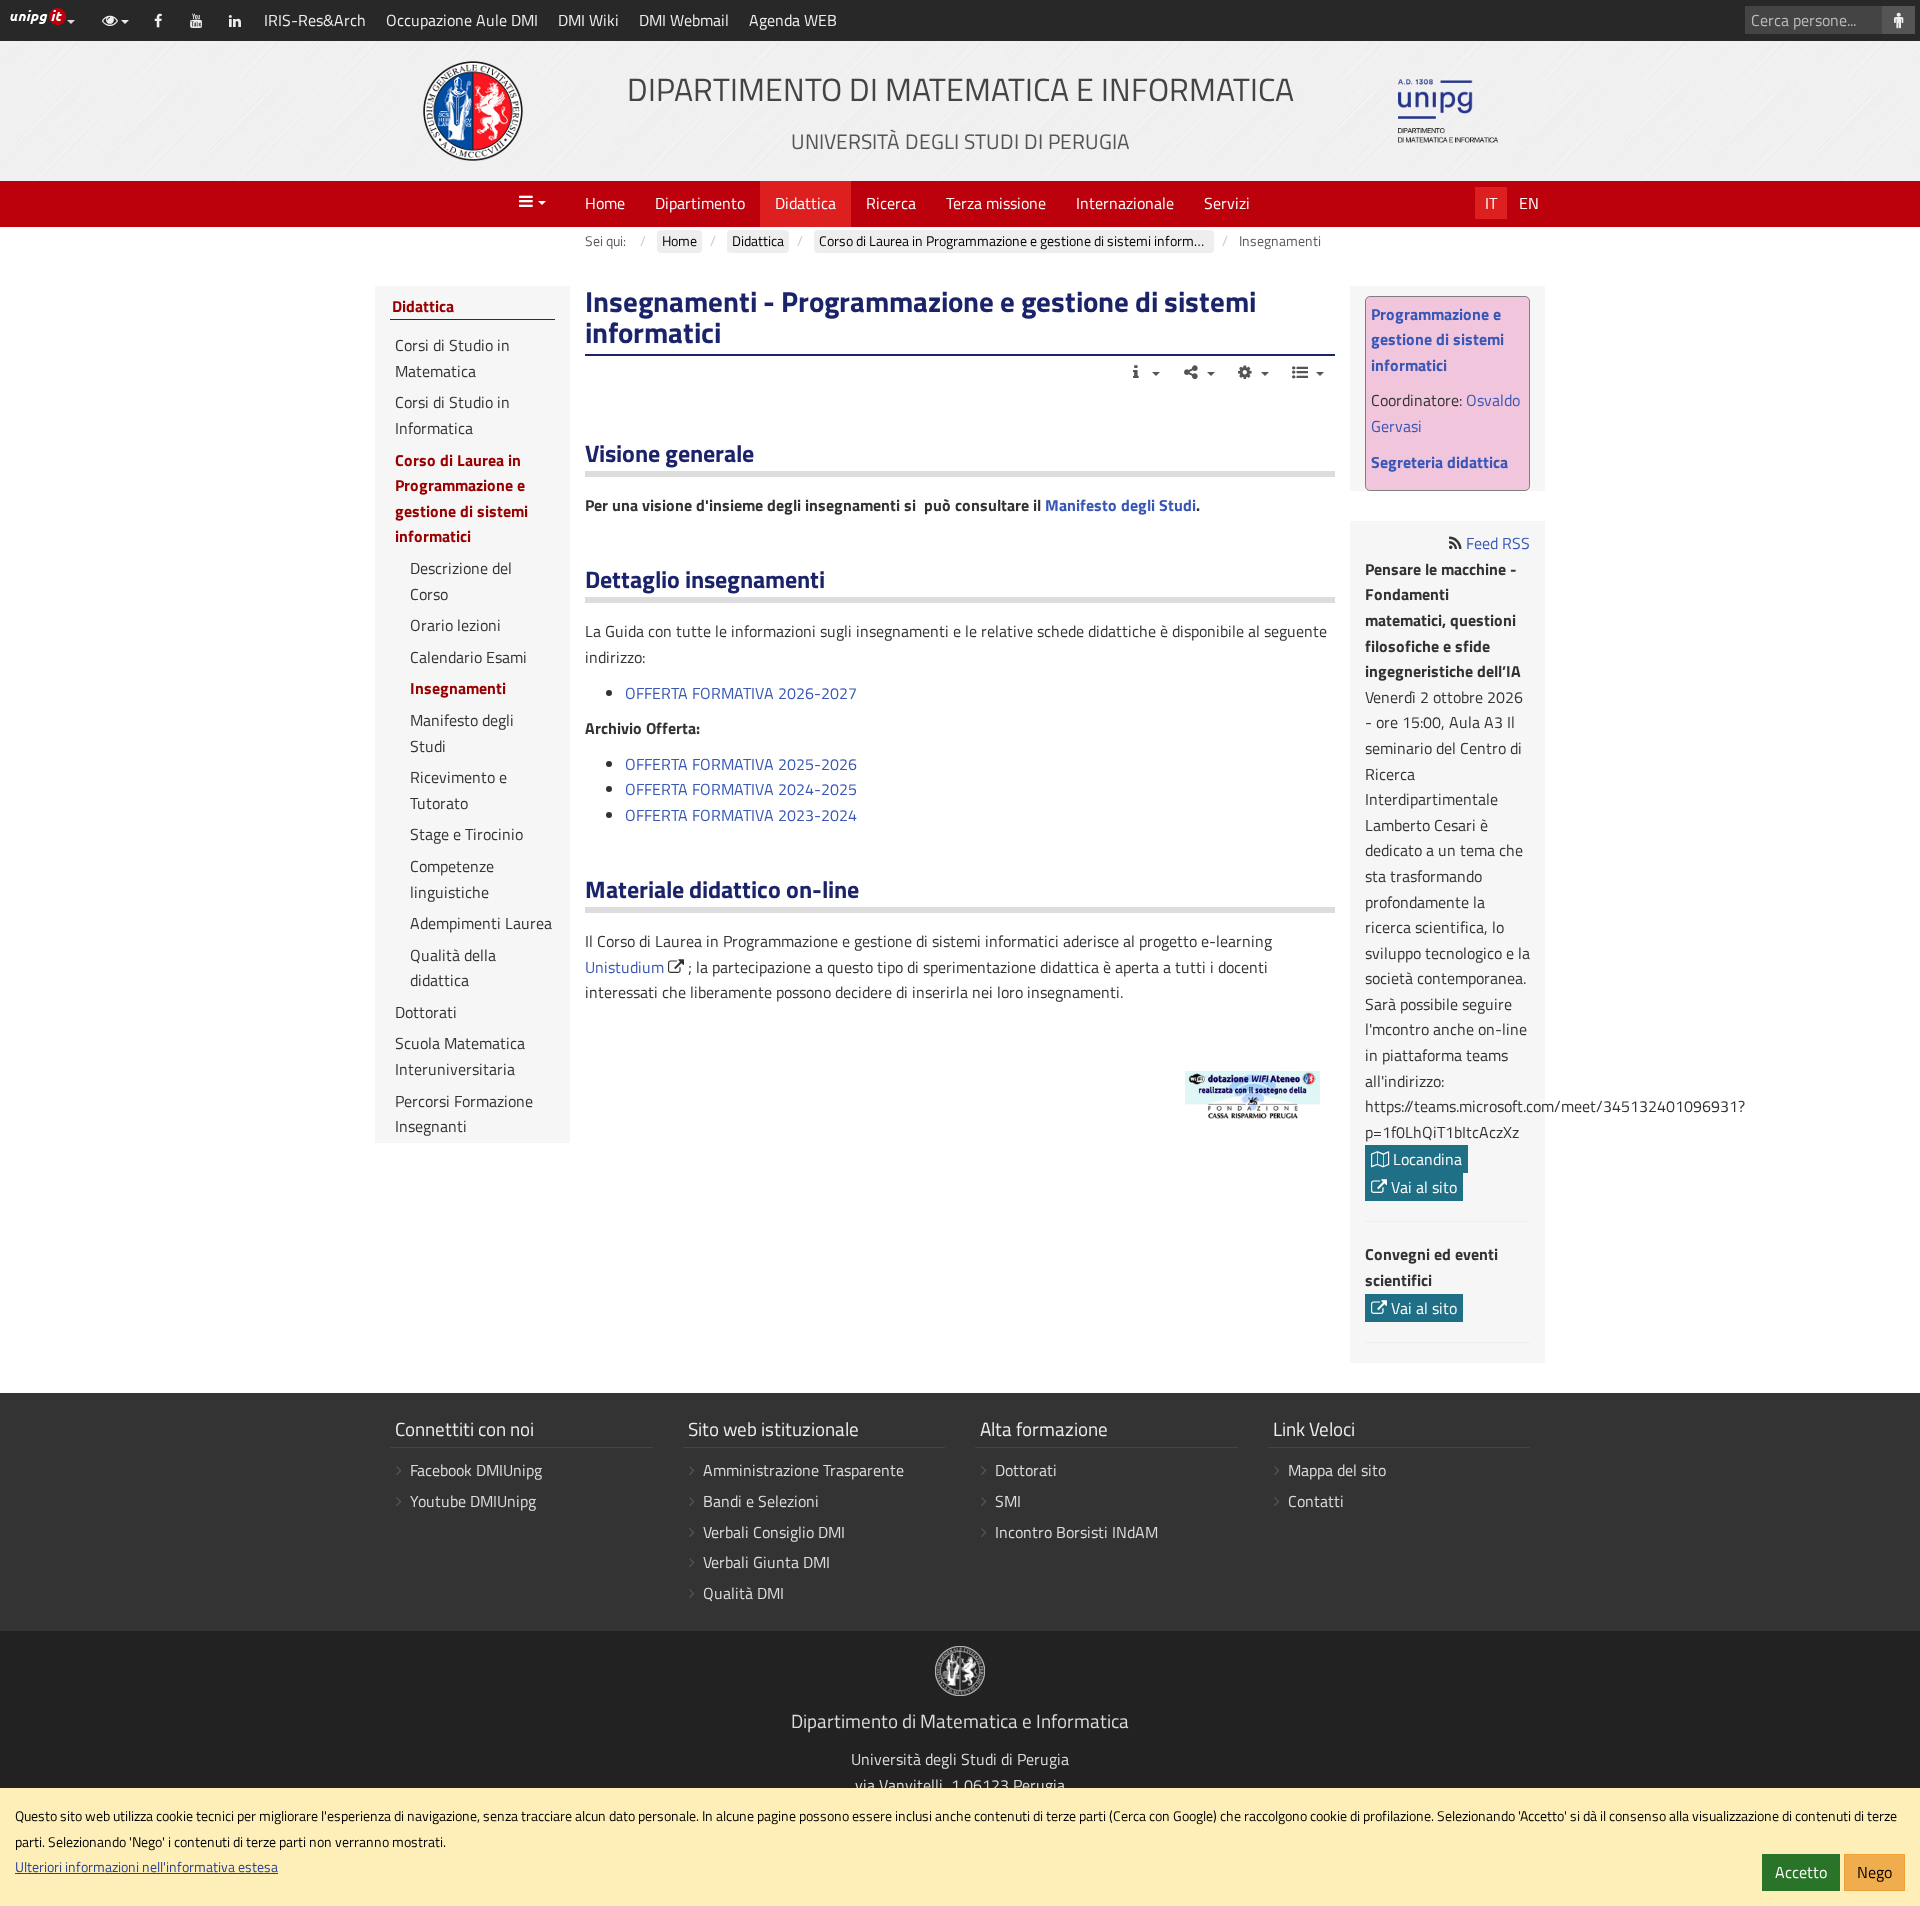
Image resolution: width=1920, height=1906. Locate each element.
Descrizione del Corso (461, 581)
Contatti (1316, 1501)
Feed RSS (1498, 543)
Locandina (1425, 1159)
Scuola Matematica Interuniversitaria (460, 1056)
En (1529, 203)
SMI (1008, 1501)
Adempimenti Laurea (481, 923)
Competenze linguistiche (452, 879)
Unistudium (624, 967)
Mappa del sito (1337, 1470)
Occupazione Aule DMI (462, 20)
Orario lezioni (455, 625)
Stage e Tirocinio (466, 834)
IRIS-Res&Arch (315, 20)
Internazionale (1125, 203)
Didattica (805, 203)
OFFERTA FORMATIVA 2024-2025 (743, 789)
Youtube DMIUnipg (473, 1501)
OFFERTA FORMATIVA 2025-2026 (743, 764)
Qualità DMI (743, 1593)
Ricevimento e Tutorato (458, 790)
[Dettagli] (1143, 372)
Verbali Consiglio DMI (774, 1532)
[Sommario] (1306, 372)
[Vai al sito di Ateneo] (473, 111)
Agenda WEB (793, 20)
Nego (1874, 1872)
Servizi (1227, 203)
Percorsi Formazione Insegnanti (464, 1114)
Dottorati (426, 1012)
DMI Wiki (588, 20)
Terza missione (996, 203)
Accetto (1801, 1872)
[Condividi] (1197, 372)
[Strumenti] (1252, 372)
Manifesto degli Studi (1120, 505)
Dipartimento (700, 203)
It (1491, 203)
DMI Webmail (684, 20)
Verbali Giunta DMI (766, 1562)
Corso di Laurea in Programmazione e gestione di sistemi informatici (461, 498)
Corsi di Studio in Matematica (452, 358)
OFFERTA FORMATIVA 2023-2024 (743, 815)
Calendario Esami (468, 657)
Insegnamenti (458, 688)
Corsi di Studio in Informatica (452, 415)
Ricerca (891, 203)
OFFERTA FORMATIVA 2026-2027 (741, 693)
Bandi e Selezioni (761, 1501)
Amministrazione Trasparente (803, 1470)
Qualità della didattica (453, 968)
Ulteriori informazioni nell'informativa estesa (146, 1867)
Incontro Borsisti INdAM (1076, 1532)
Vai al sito (1422, 1187)
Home (605, 203)
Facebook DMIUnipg (476, 1470)
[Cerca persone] (1898, 20)
